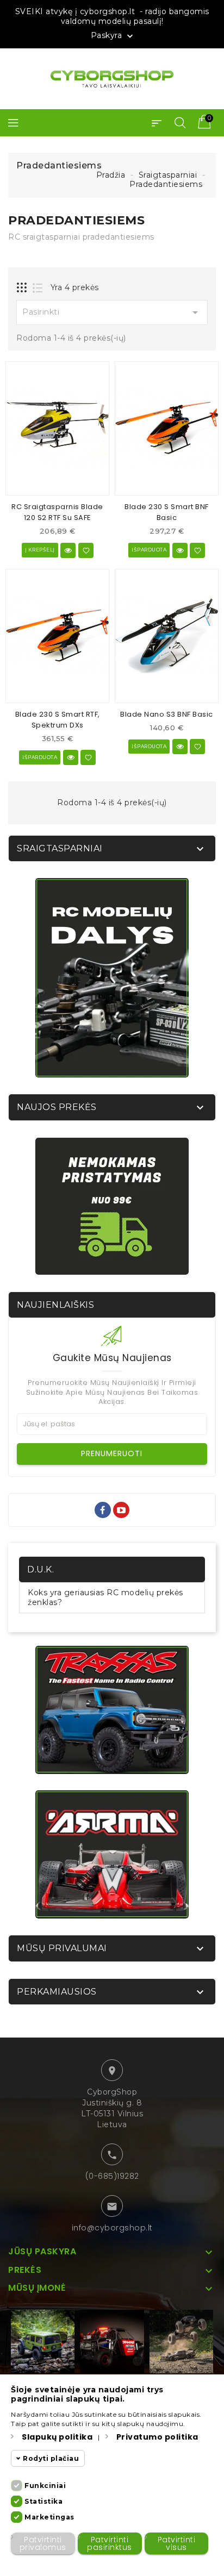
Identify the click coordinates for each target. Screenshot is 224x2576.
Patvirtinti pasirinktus (110, 2543)
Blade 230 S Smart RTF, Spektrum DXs (58, 720)
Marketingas (49, 2517)
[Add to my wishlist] (86, 550)
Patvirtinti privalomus (43, 2543)
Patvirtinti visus (177, 2543)
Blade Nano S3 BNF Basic (167, 714)
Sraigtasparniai (60, 848)
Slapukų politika (57, 2437)
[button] (157, 123)
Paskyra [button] (113, 36)
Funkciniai (45, 2486)
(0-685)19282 (112, 2176)
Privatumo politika (157, 2437)
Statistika (43, 2501)
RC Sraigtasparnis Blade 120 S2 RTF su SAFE (57, 512)
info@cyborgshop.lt (112, 2228)
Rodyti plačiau (51, 2458)
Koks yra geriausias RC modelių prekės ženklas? (105, 1597)
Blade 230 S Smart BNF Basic (167, 512)
